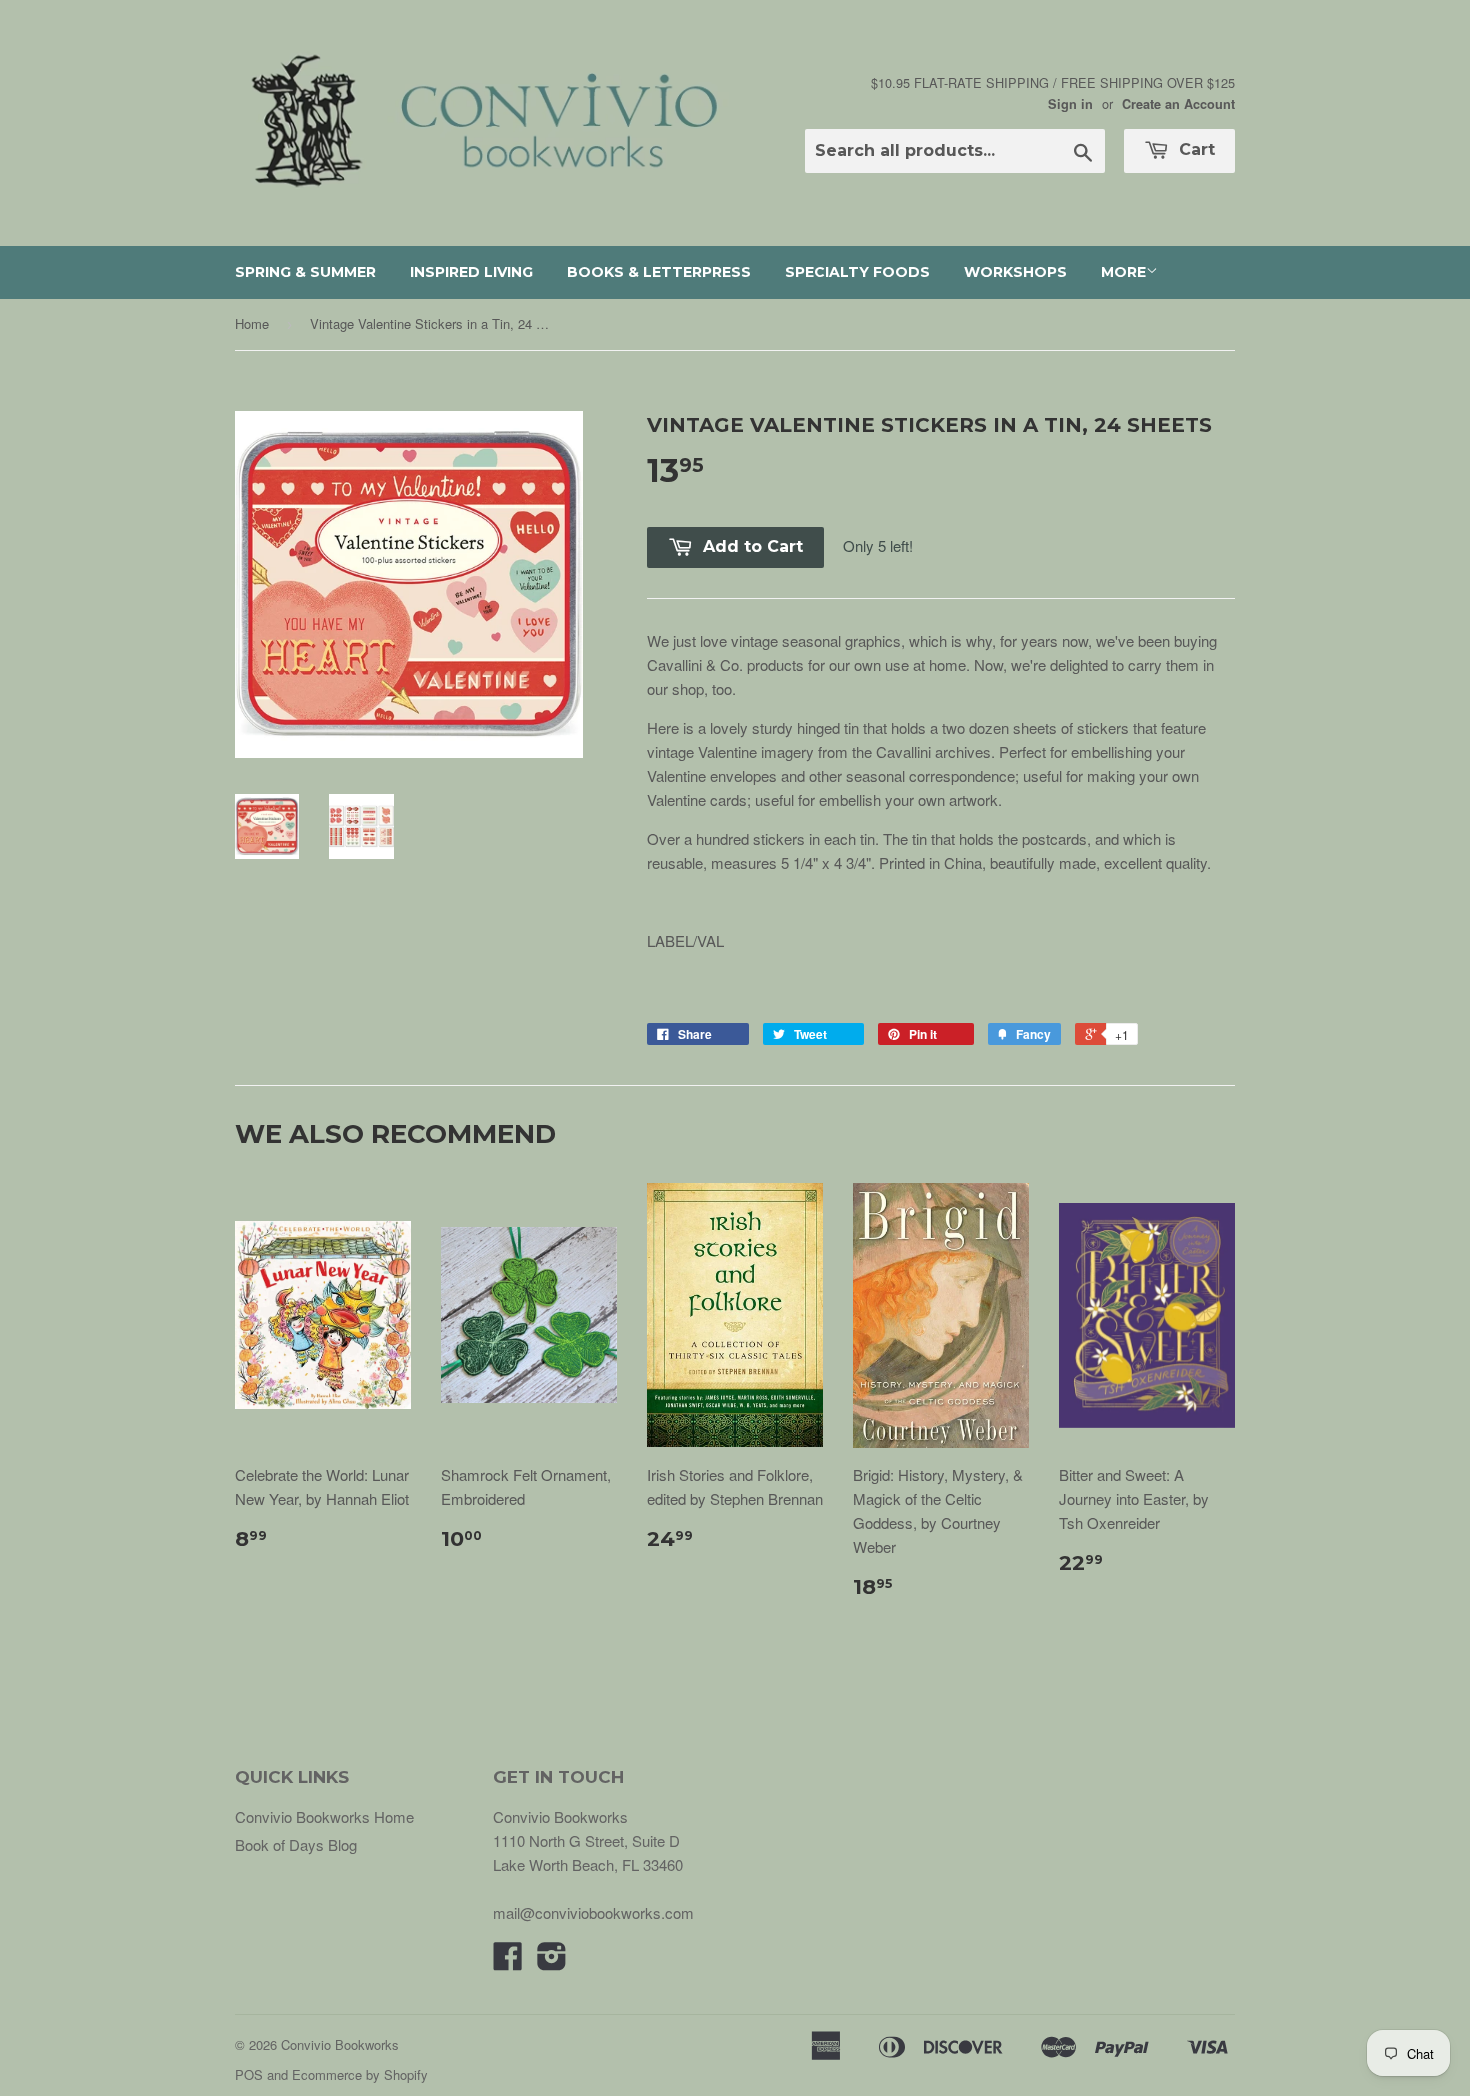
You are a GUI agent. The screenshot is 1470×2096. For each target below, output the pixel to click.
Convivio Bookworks (340, 2044)
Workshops (1015, 272)
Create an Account (1178, 104)
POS (249, 2074)
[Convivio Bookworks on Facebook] (508, 1961)
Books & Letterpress (659, 272)
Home (252, 323)
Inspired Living (471, 272)
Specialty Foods (857, 272)
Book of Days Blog (296, 1844)
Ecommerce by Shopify (360, 2074)
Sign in (1070, 104)
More (1123, 272)
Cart (1194, 149)
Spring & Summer (305, 272)
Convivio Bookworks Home (324, 1816)
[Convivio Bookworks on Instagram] (552, 1961)
